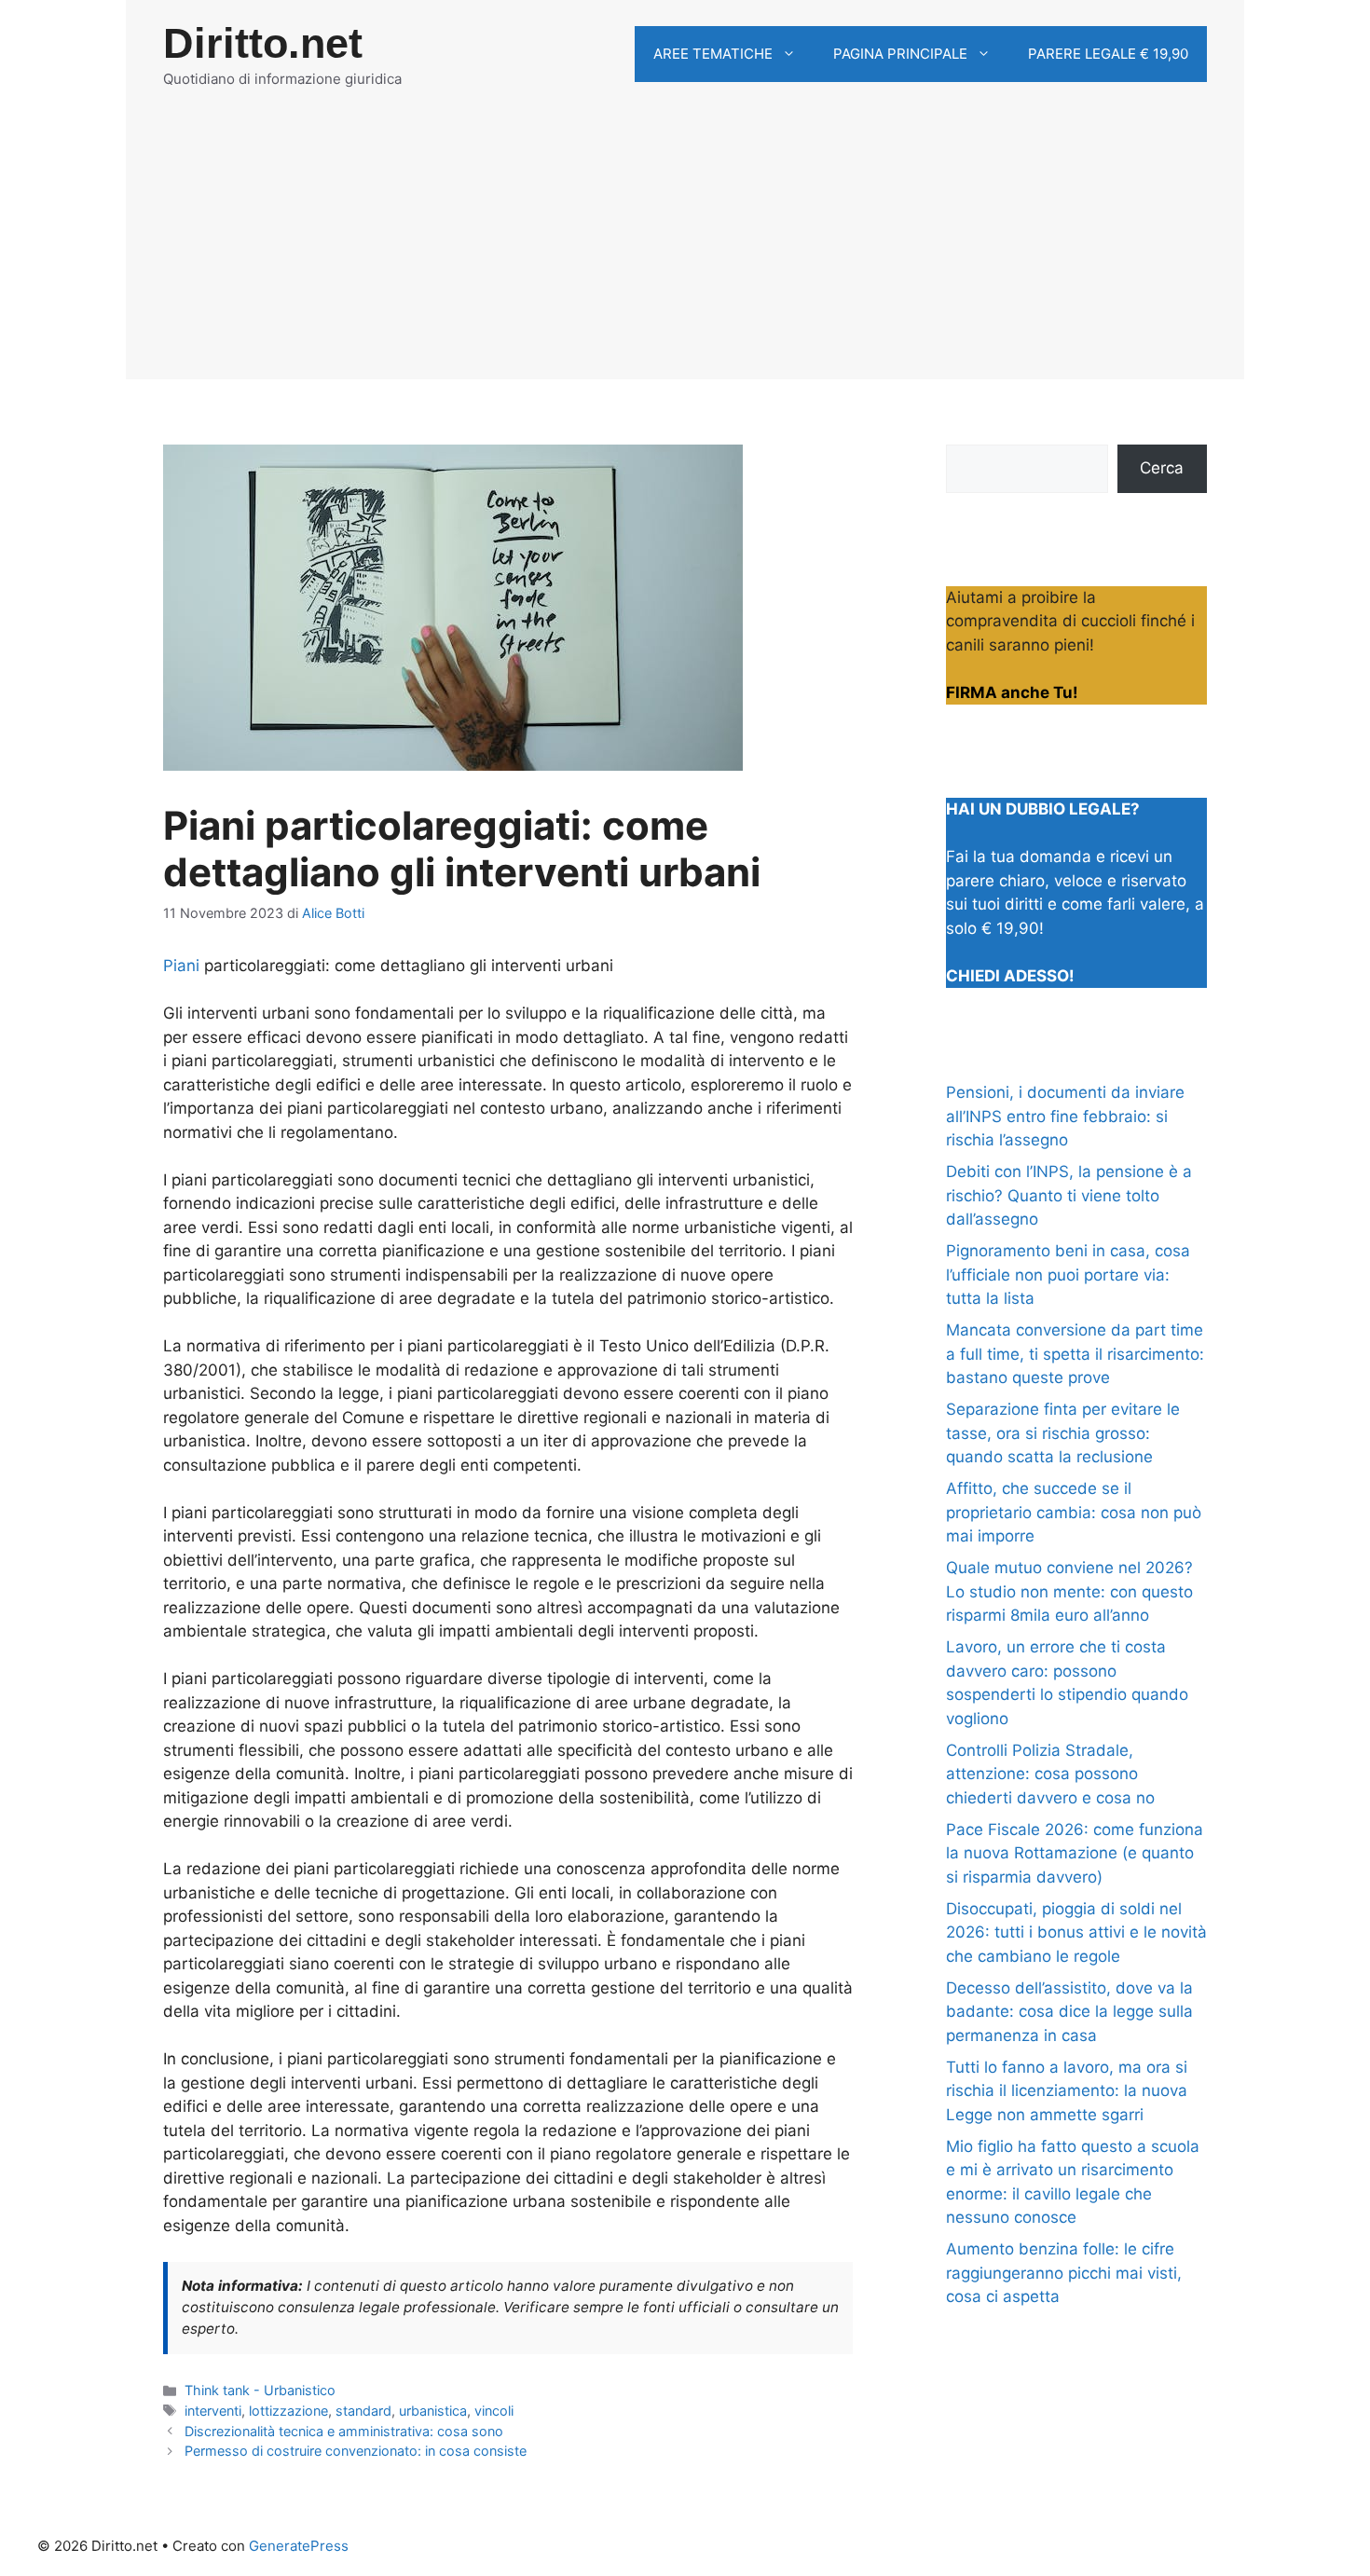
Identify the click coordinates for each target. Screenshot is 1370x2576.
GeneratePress (299, 2546)
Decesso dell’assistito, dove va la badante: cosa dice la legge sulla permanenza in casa (1069, 2012)
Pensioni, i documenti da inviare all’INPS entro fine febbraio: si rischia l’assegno (1065, 1116)
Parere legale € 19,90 (1108, 54)
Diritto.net (263, 43)
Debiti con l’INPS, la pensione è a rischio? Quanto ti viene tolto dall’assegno (1069, 1195)
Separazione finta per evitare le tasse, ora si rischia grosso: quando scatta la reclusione (1063, 1433)
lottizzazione (288, 2411)
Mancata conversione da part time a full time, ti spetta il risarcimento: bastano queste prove (1075, 1354)
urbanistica (433, 2411)
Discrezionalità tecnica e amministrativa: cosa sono (344, 2431)
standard (363, 2411)
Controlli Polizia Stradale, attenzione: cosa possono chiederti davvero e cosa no (1050, 1774)
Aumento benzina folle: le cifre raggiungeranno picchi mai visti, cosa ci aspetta (1064, 2273)
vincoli (494, 2411)
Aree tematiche (713, 54)
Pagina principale (900, 54)
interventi (213, 2411)
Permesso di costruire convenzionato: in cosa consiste (356, 2451)
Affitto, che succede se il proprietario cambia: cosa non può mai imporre (1074, 1512)
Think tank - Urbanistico (260, 2390)
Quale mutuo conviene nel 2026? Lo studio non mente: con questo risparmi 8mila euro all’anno (1069, 1591)
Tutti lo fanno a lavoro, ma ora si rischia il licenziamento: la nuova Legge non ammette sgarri (1067, 2091)
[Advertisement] (685, 249)
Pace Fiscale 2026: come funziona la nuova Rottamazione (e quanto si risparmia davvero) (1075, 1853)
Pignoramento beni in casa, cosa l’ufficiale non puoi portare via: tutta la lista (1068, 1274)
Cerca (1162, 468)
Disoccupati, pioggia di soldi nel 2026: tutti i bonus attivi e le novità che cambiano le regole (1076, 1932)
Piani (181, 966)
